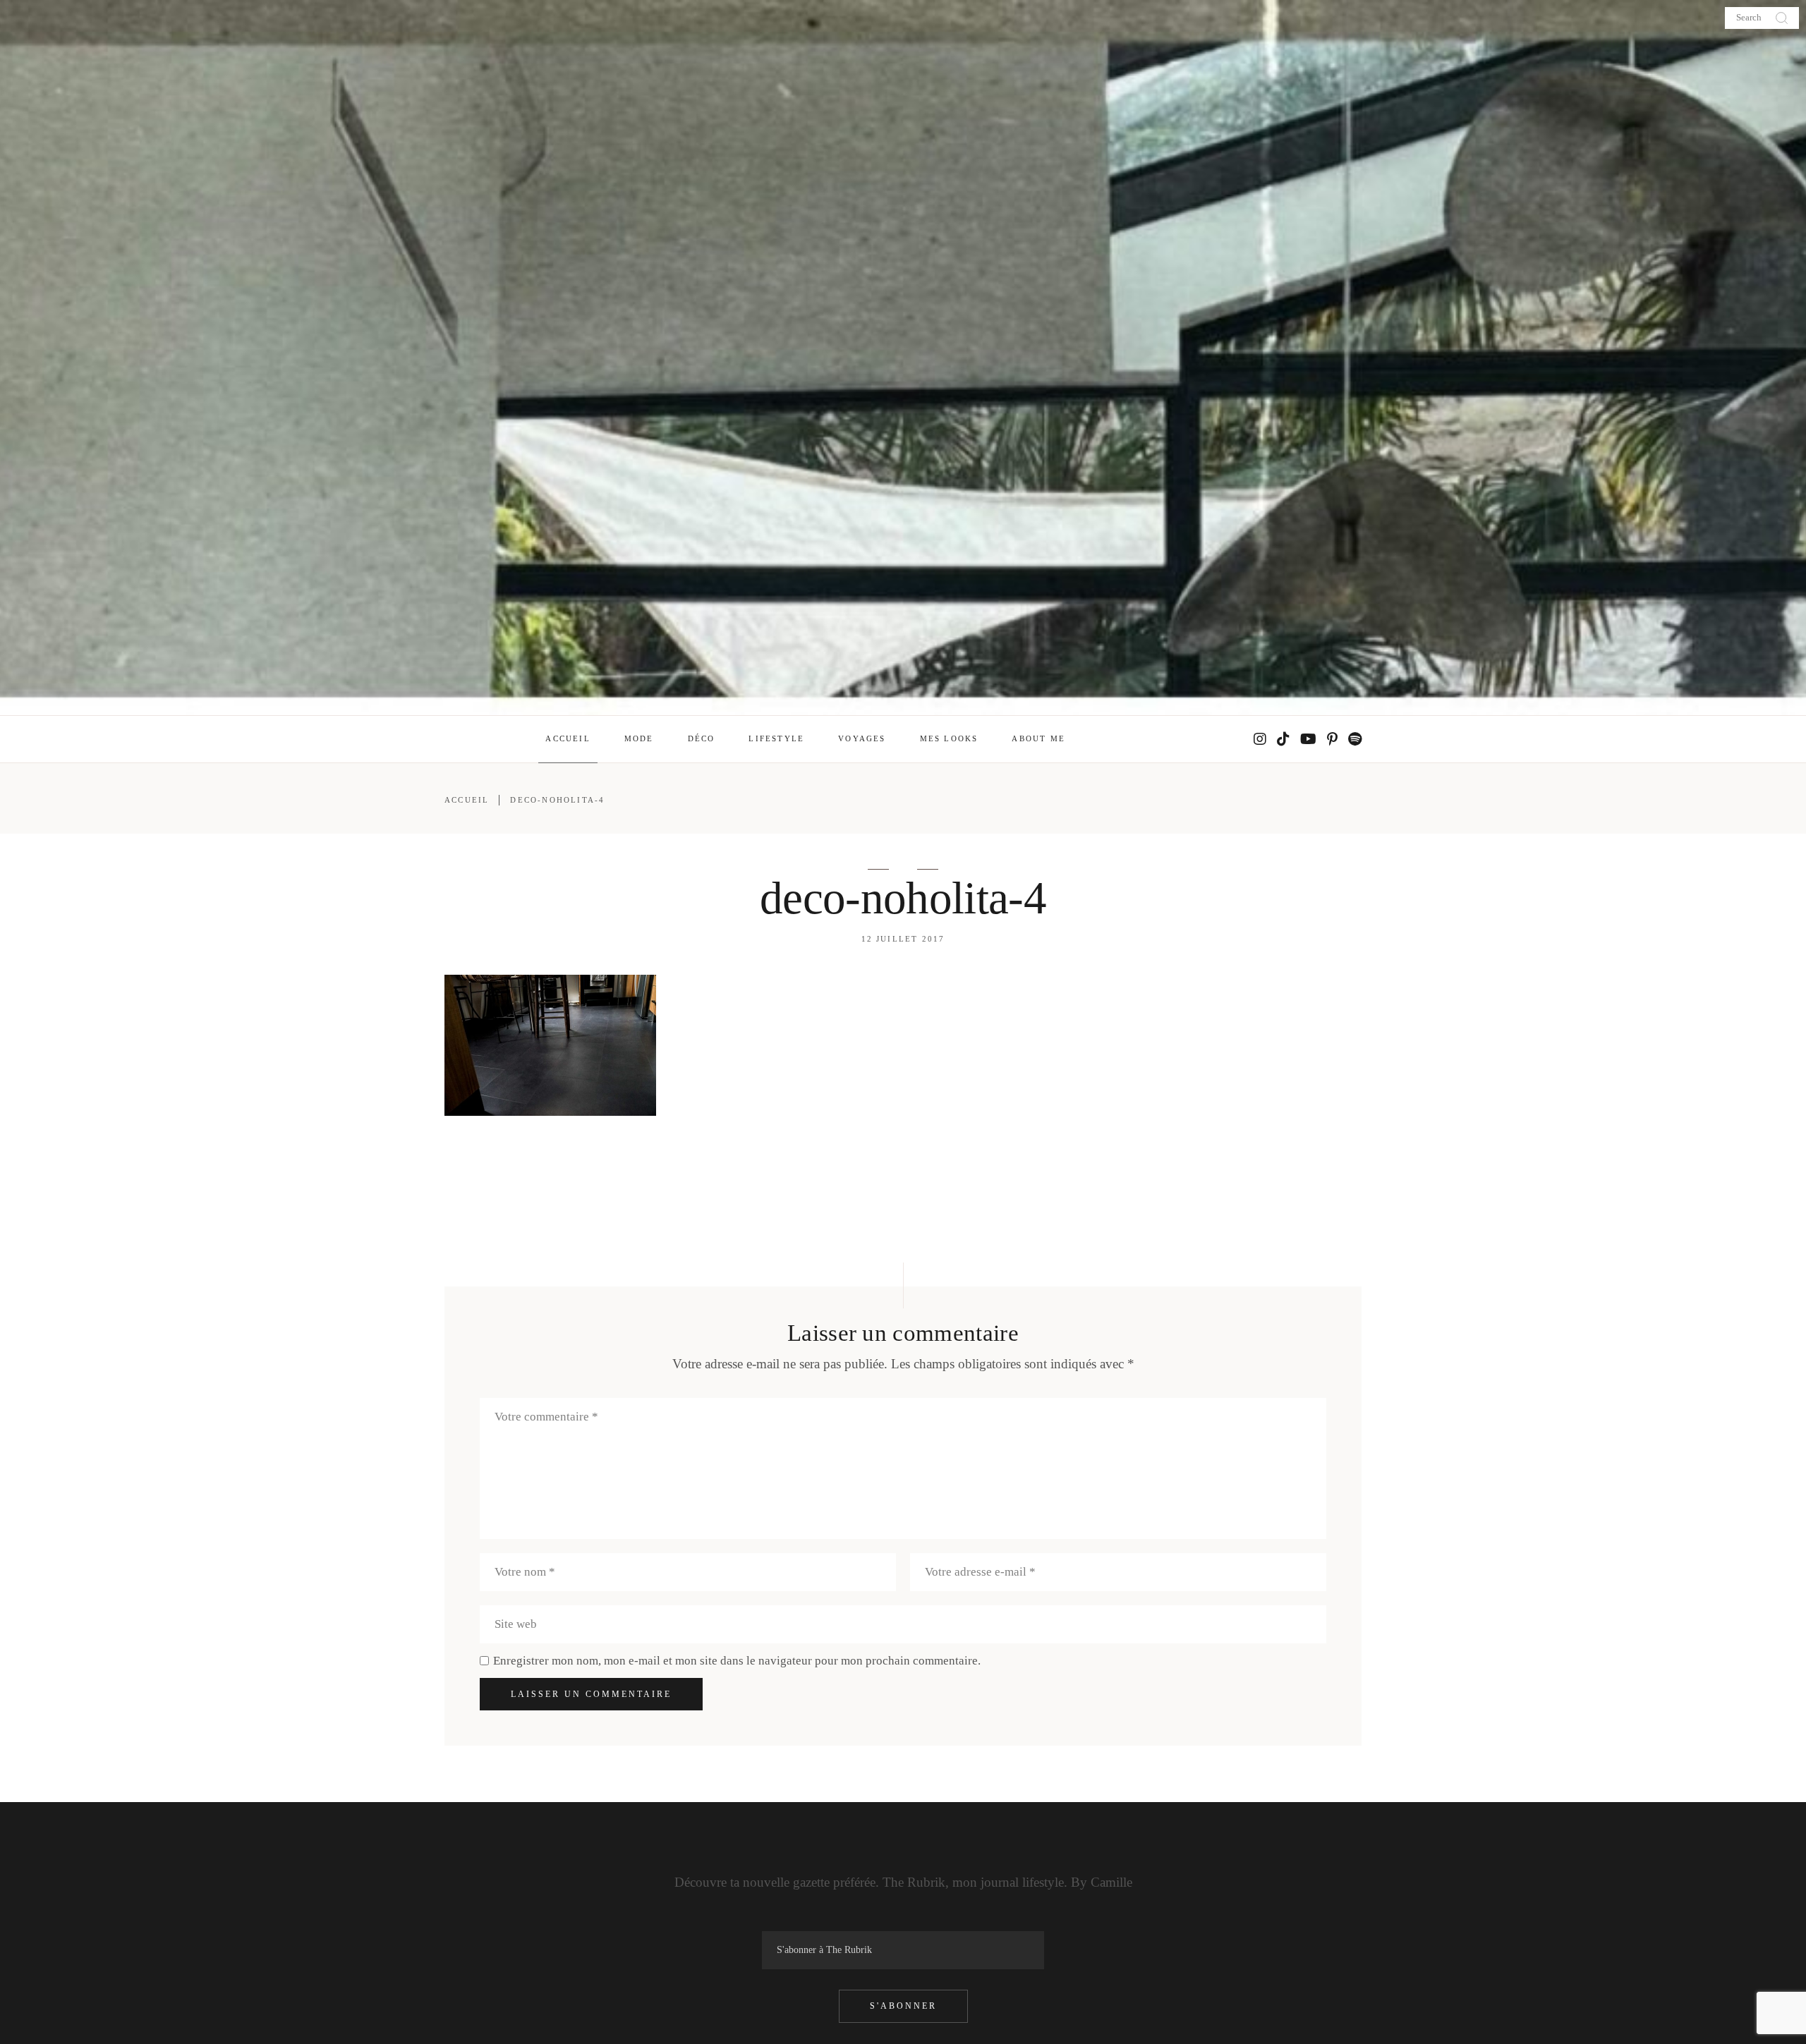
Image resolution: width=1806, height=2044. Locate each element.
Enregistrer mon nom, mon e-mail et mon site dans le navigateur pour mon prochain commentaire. (737, 1661)
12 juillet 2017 (903, 939)
